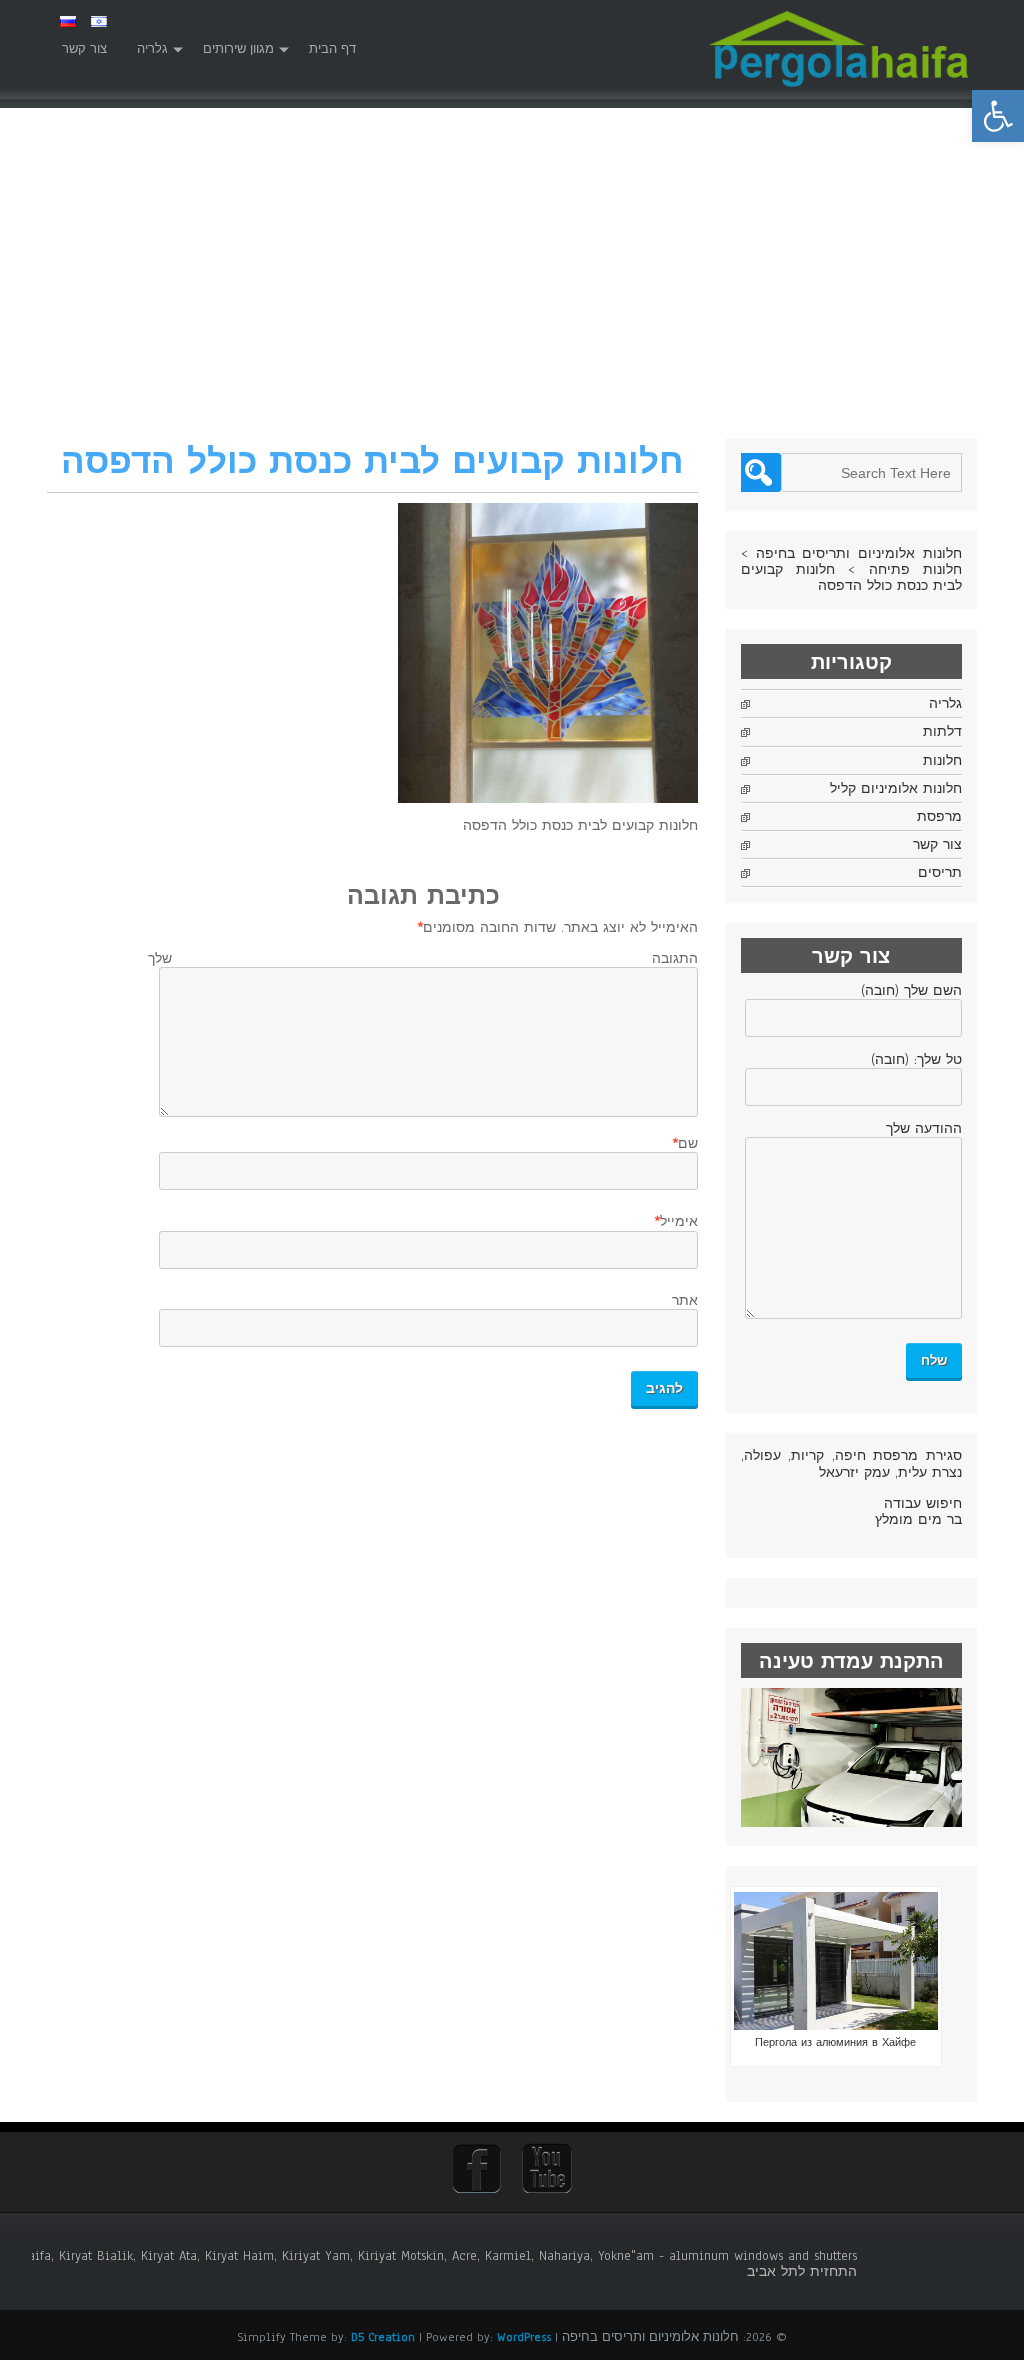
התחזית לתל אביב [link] (802, 2272)
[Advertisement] (512, 288)
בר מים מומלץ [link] (918, 1520)
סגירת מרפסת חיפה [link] (898, 1456)
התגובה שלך (423, 959)
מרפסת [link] (939, 817)
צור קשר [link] (84, 49)
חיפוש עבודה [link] (923, 1504)
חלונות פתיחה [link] (915, 570)
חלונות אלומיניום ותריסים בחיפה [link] (859, 554)
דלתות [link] (942, 732)
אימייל (679, 1222)
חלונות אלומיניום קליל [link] (896, 789)
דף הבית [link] (332, 49)
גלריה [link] (152, 49)
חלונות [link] (942, 761)
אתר (685, 1301)
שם (688, 1144)
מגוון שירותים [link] (238, 49)
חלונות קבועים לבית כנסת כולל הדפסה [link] (851, 578)
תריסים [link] (940, 873)
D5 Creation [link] (383, 2337)
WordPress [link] (524, 2337)
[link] (998, 116)
